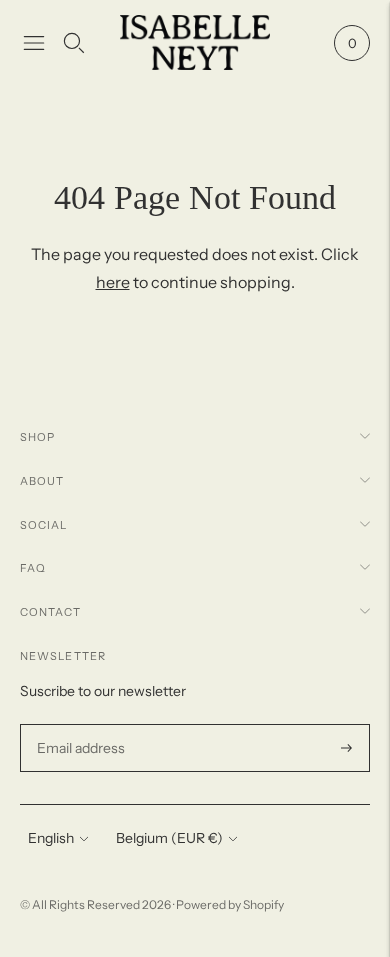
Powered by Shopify (230, 904)
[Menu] (34, 43)
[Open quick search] (74, 43)
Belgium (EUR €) (169, 838)
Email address (78, 724)
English (51, 838)
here (113, 282)
